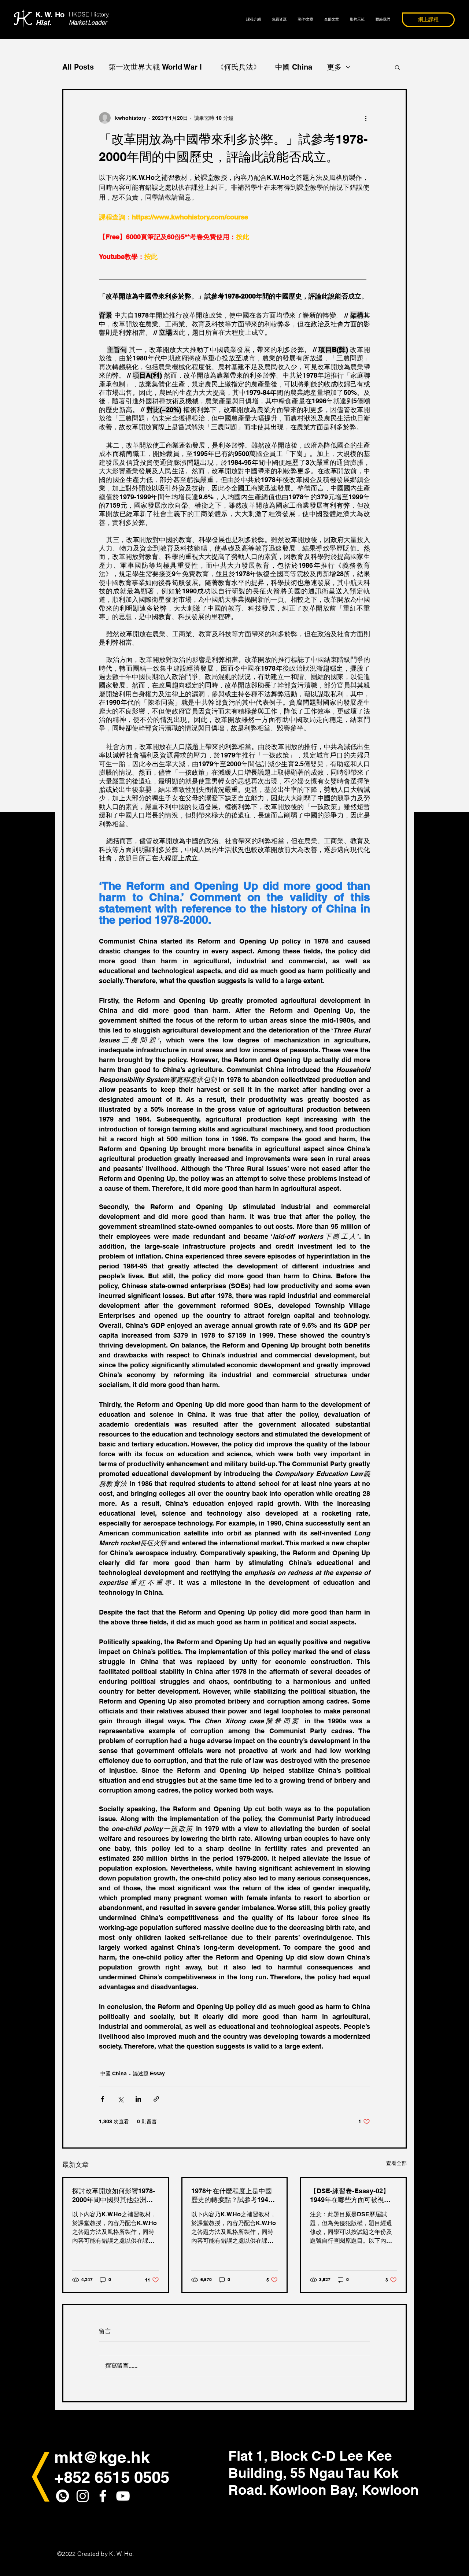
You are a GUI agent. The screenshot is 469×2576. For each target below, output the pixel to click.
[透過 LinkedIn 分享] (138, 2099)
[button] (397, 67)
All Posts (78, 67)
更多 (334, 67)
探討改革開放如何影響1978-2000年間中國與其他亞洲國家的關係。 (114, 2196)
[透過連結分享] (156, 2099)
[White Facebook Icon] (103, 2496)
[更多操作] (366, 118)
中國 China (294, 67)
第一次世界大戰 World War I (155, 67)
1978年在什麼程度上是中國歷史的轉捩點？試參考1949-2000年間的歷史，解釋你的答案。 (233, 2196)
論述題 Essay (149, 2073)
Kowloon (390, 2490)
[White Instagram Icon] (83, 2496)
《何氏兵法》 (239, 67)
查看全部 (396, 2163)
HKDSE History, (89, 14)
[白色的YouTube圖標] (123, 2496)
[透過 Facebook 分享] (102, 2099)
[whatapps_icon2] (62, 2496)
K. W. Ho (50, 19)
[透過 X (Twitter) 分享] (120, 2099)
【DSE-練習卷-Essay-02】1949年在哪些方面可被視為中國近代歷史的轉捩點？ (350, 2196)
